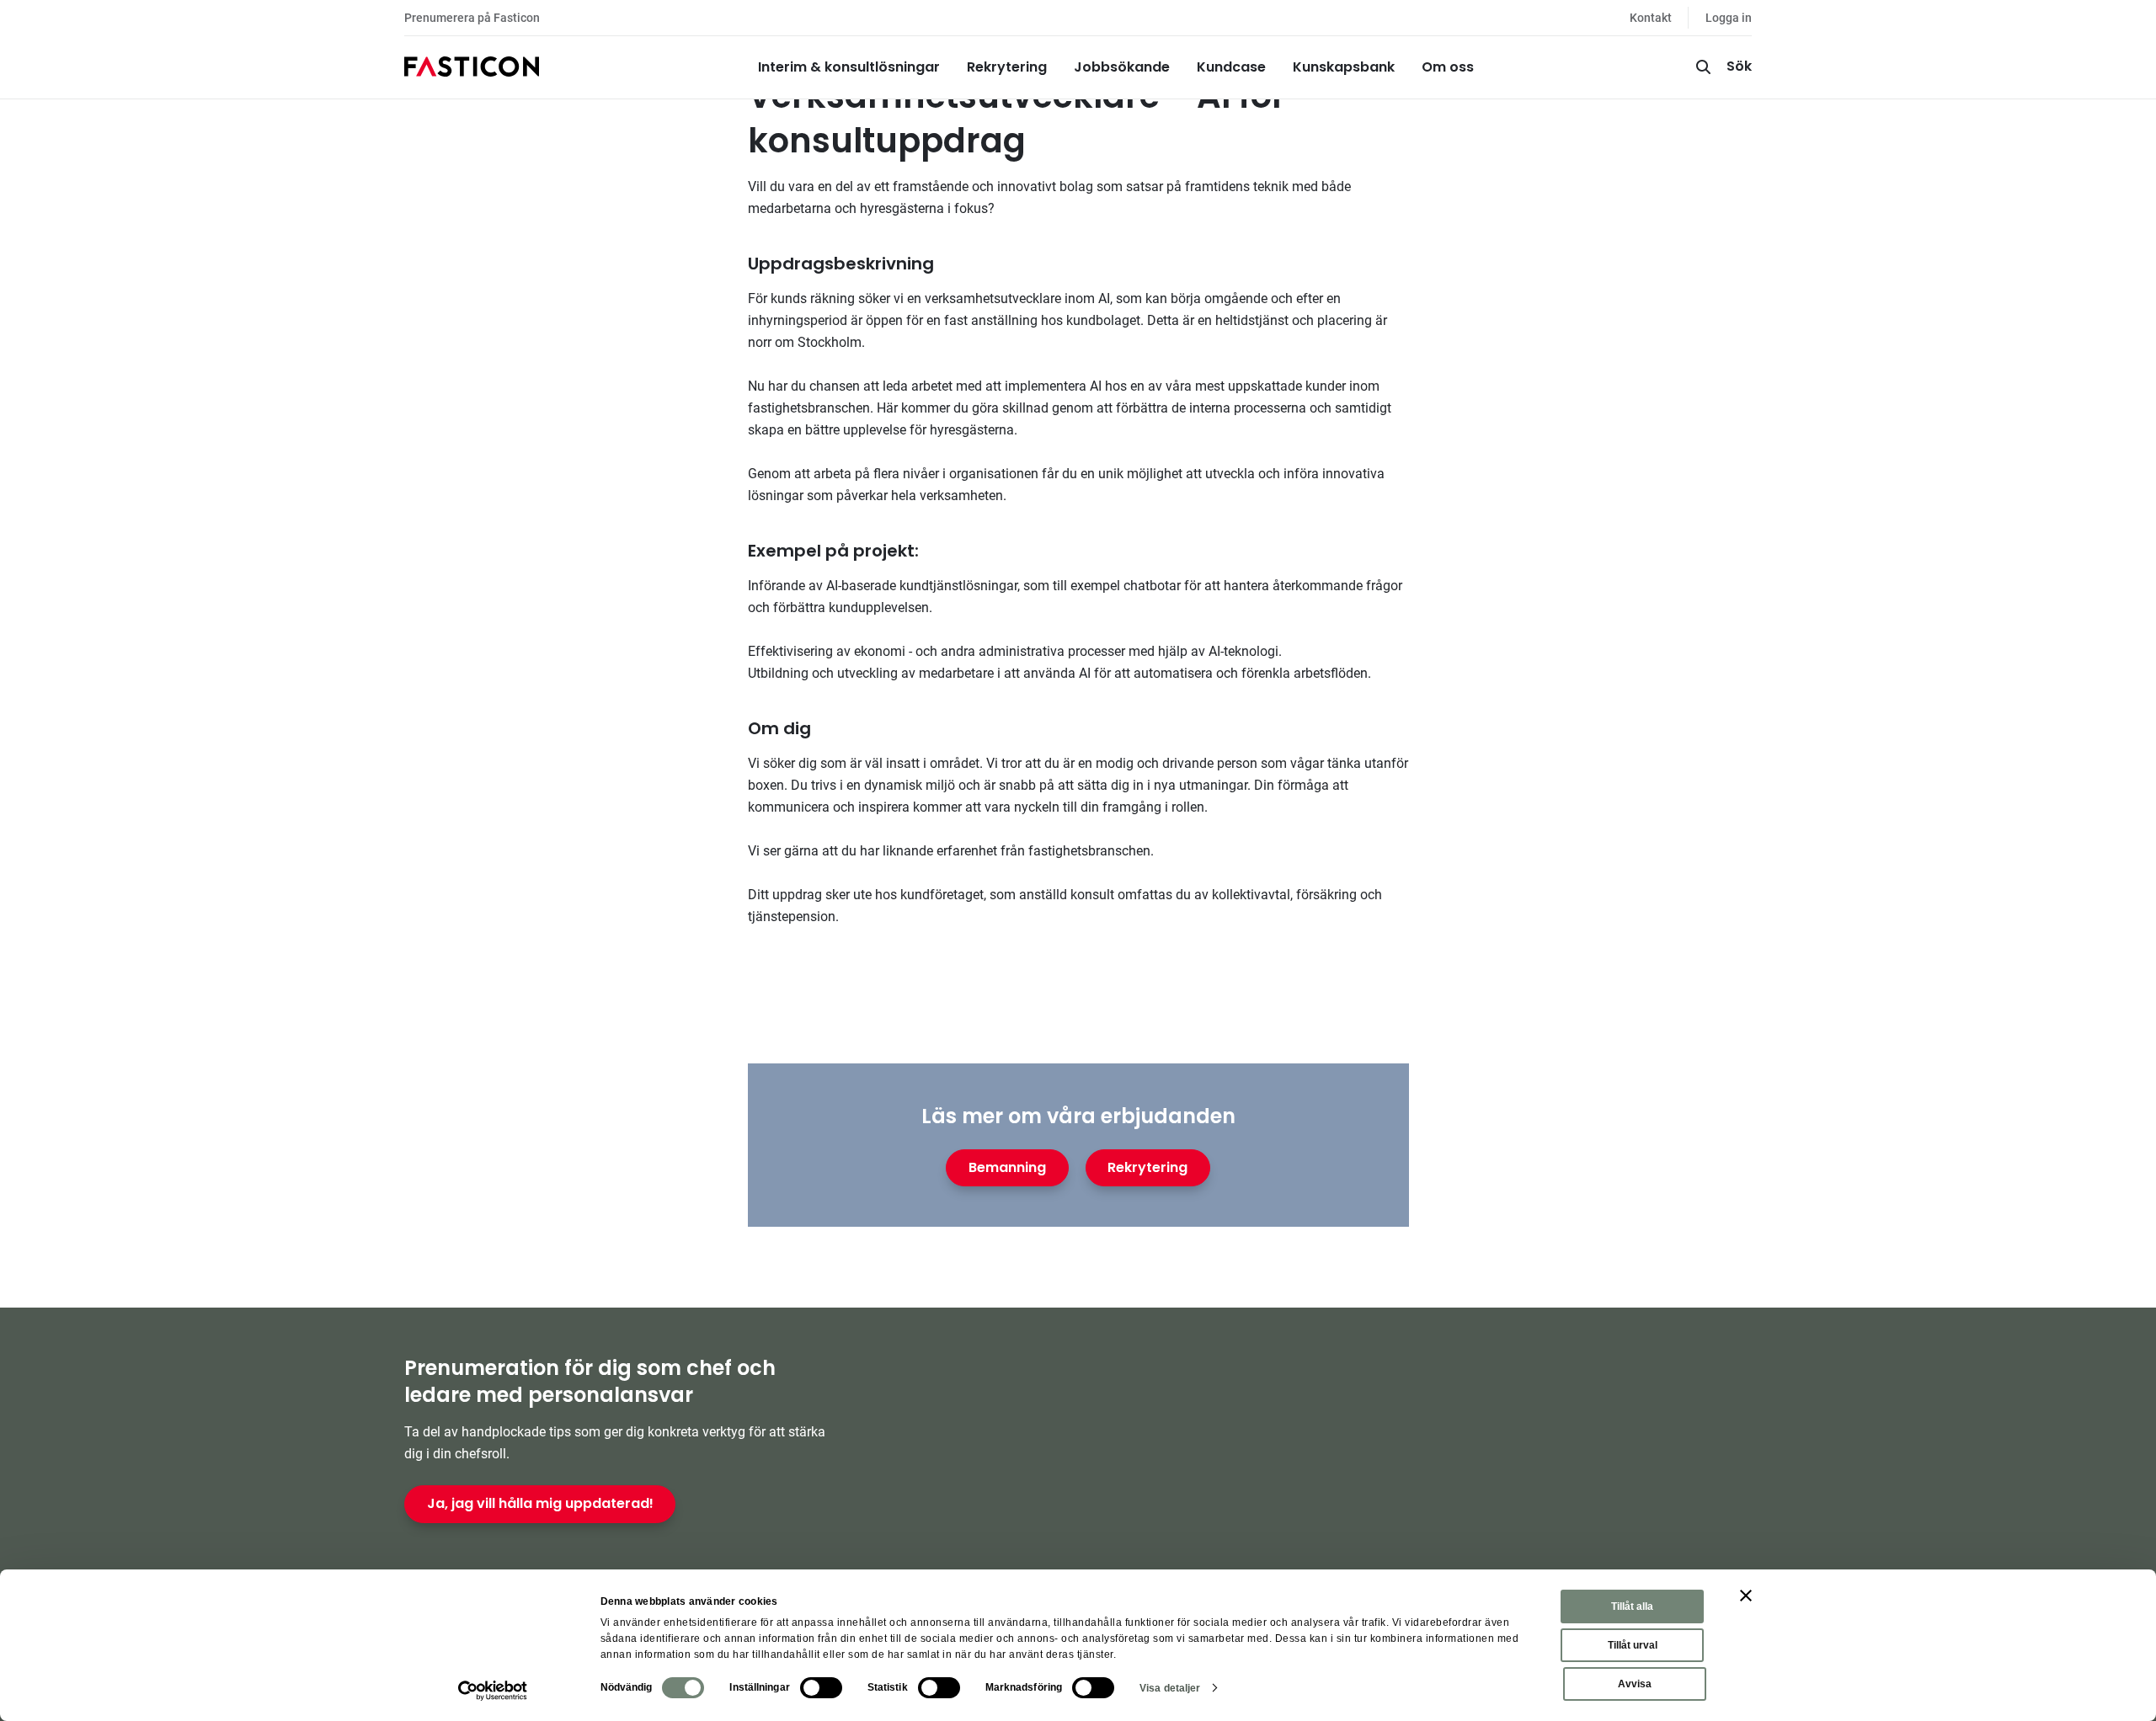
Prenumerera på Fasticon (472, 18)
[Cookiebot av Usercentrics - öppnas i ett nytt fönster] (493, 1691)
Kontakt (1651, 18)
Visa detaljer (1170, 1688)
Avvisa (1635, 1684)
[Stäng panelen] (1746, 1596)
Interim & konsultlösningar (849, 67)
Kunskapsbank (1344, 67)
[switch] (821, 1688)
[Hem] (472, 67)
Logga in (1729, 18)
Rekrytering (1007, 67)
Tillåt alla (1632, 1606)
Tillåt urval (1633, 1645)
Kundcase (1231, 67)
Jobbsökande (1122, 67)
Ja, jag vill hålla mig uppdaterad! (540, 1503)
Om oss (1448, 67)
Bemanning (1007, 1167)
